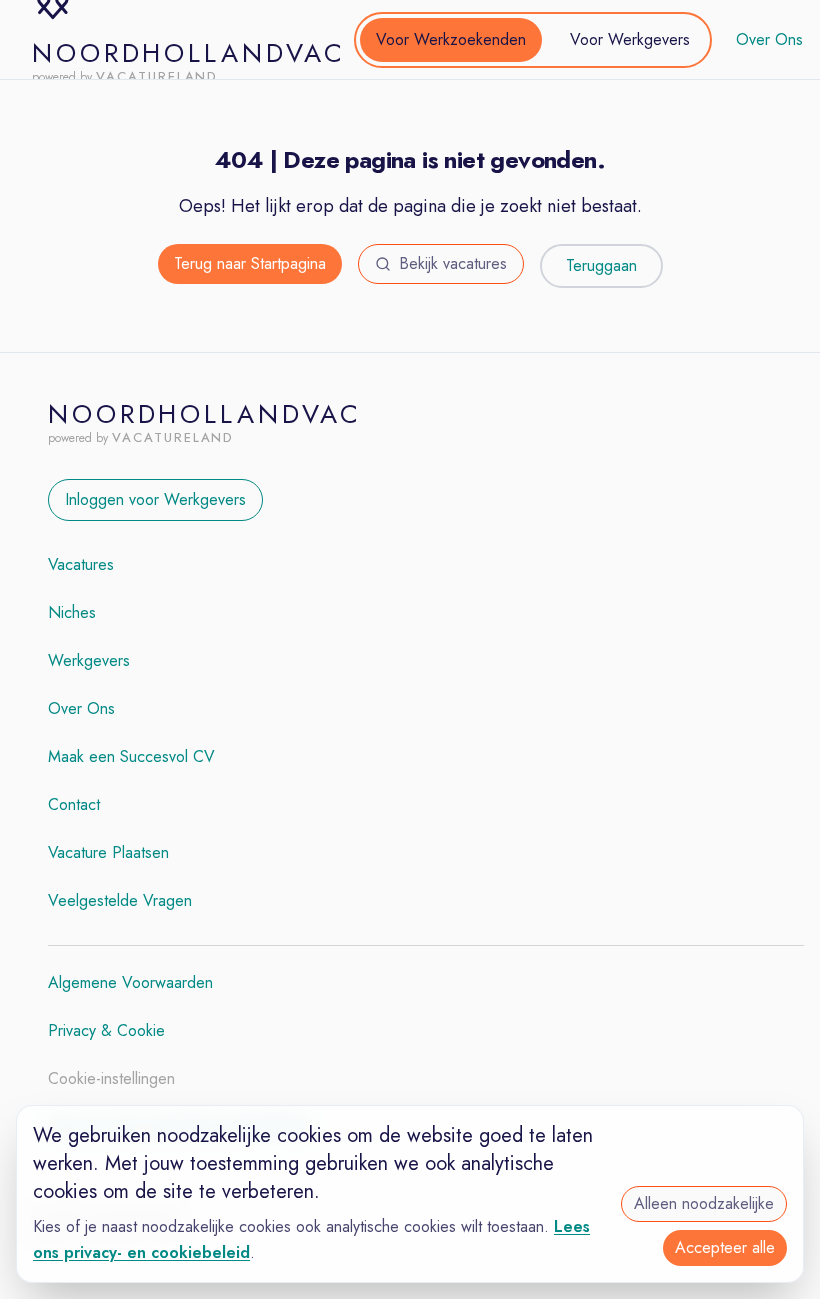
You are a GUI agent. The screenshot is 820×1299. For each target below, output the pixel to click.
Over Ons (769, 39)
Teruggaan (601, 265)
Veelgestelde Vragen (120, 900)
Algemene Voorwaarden (130, 982)
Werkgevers (89, 660)
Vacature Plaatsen (108, 852)
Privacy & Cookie (106, 1030)
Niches (72, 612)
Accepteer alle (725, 1247)
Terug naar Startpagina (250, 263)
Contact (74, 804)
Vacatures (81, 564)
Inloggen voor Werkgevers (155, 499)
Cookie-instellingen (111, 1078)
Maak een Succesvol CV (131, 756)
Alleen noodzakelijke (704, 1203)
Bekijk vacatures (453, 263)
